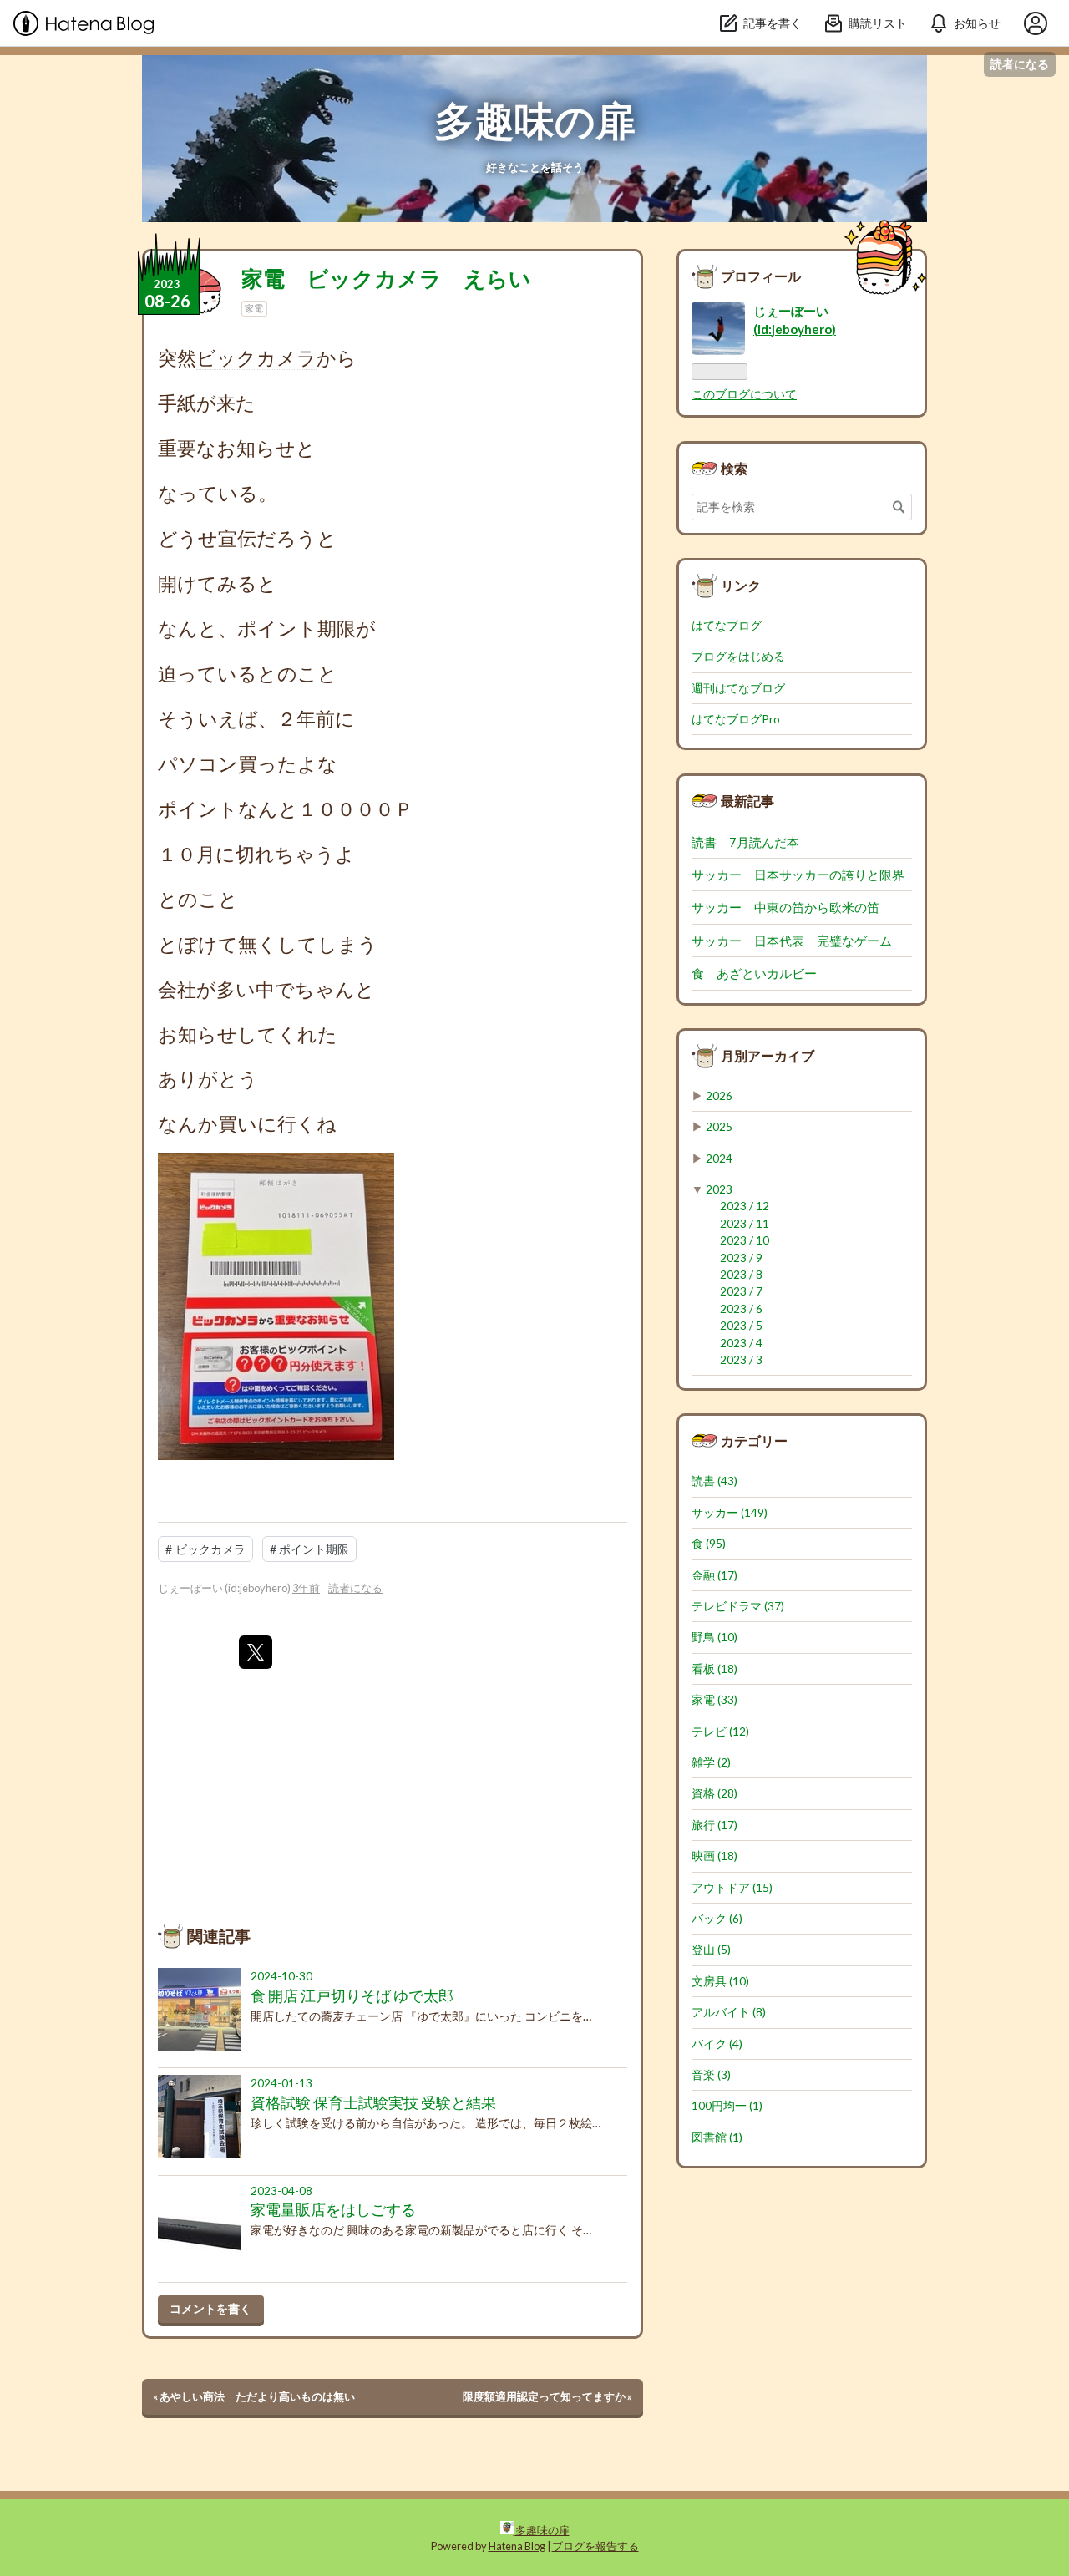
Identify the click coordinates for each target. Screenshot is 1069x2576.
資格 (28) (714, 1793)
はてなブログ (727, 626)
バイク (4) (717, 2044)
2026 (719, 1096)
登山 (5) (711, 1950)
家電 (254, 308)
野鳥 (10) (714, 1637)
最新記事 (747, 801)
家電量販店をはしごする (333, 2210)
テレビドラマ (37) (738, 1606)
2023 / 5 (741, 1326)
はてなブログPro (736, 719)
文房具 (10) (720, 1981)
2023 (719, 1189)
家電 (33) (714, 1700)
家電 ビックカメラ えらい (386, 278)
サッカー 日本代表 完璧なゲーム (792, 941)
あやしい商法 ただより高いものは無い (254, 2396)
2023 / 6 (741, 1309)
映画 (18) (714, 1856)
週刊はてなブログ (738, 688)
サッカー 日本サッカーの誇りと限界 (798, 875)
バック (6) (717, 1919)
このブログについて (744, 394)
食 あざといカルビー (760, 973)
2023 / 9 (741, 1258)
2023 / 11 (745, 1224)
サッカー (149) (730, 1513)
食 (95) (709, 1544)
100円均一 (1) (727, 2106)
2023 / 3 (741, 1360)
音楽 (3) (711, 2075)
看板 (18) (714, 1669)
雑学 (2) (711, 1762)
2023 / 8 (741, 1275)
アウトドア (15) (732, 1888)
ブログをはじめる (738, 657)
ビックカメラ (256, 357)
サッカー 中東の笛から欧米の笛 (785, 907)
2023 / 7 (741, 1291)
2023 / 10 (745, 1240)
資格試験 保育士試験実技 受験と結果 (373, 2103)
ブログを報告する (595, 2546)
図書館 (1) (717, 2137)
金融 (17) (714, 1575)
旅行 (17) (714, 1825)
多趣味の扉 (535, 120)
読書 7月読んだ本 (752, 842)
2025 (719, 1127)
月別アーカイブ (768, 1055)
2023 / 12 (745, 1206)
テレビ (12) (720, 1732)
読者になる (1020, 64)
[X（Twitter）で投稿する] (256, 1652)
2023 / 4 (741, 1343)
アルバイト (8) (729, 2012)
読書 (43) (714, 1481)
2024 (719, 1159)
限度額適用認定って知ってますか (547, 2396)
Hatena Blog (517, 2546)
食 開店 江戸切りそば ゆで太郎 (352, 1996)
